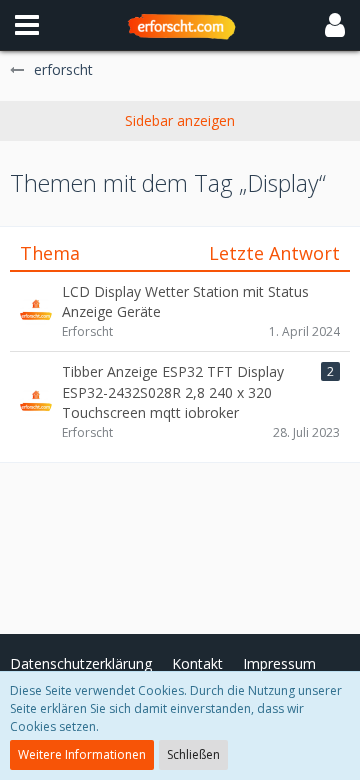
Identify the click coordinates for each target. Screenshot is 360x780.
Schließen (193, 754)
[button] (27, 25)
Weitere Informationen (82, 754)
